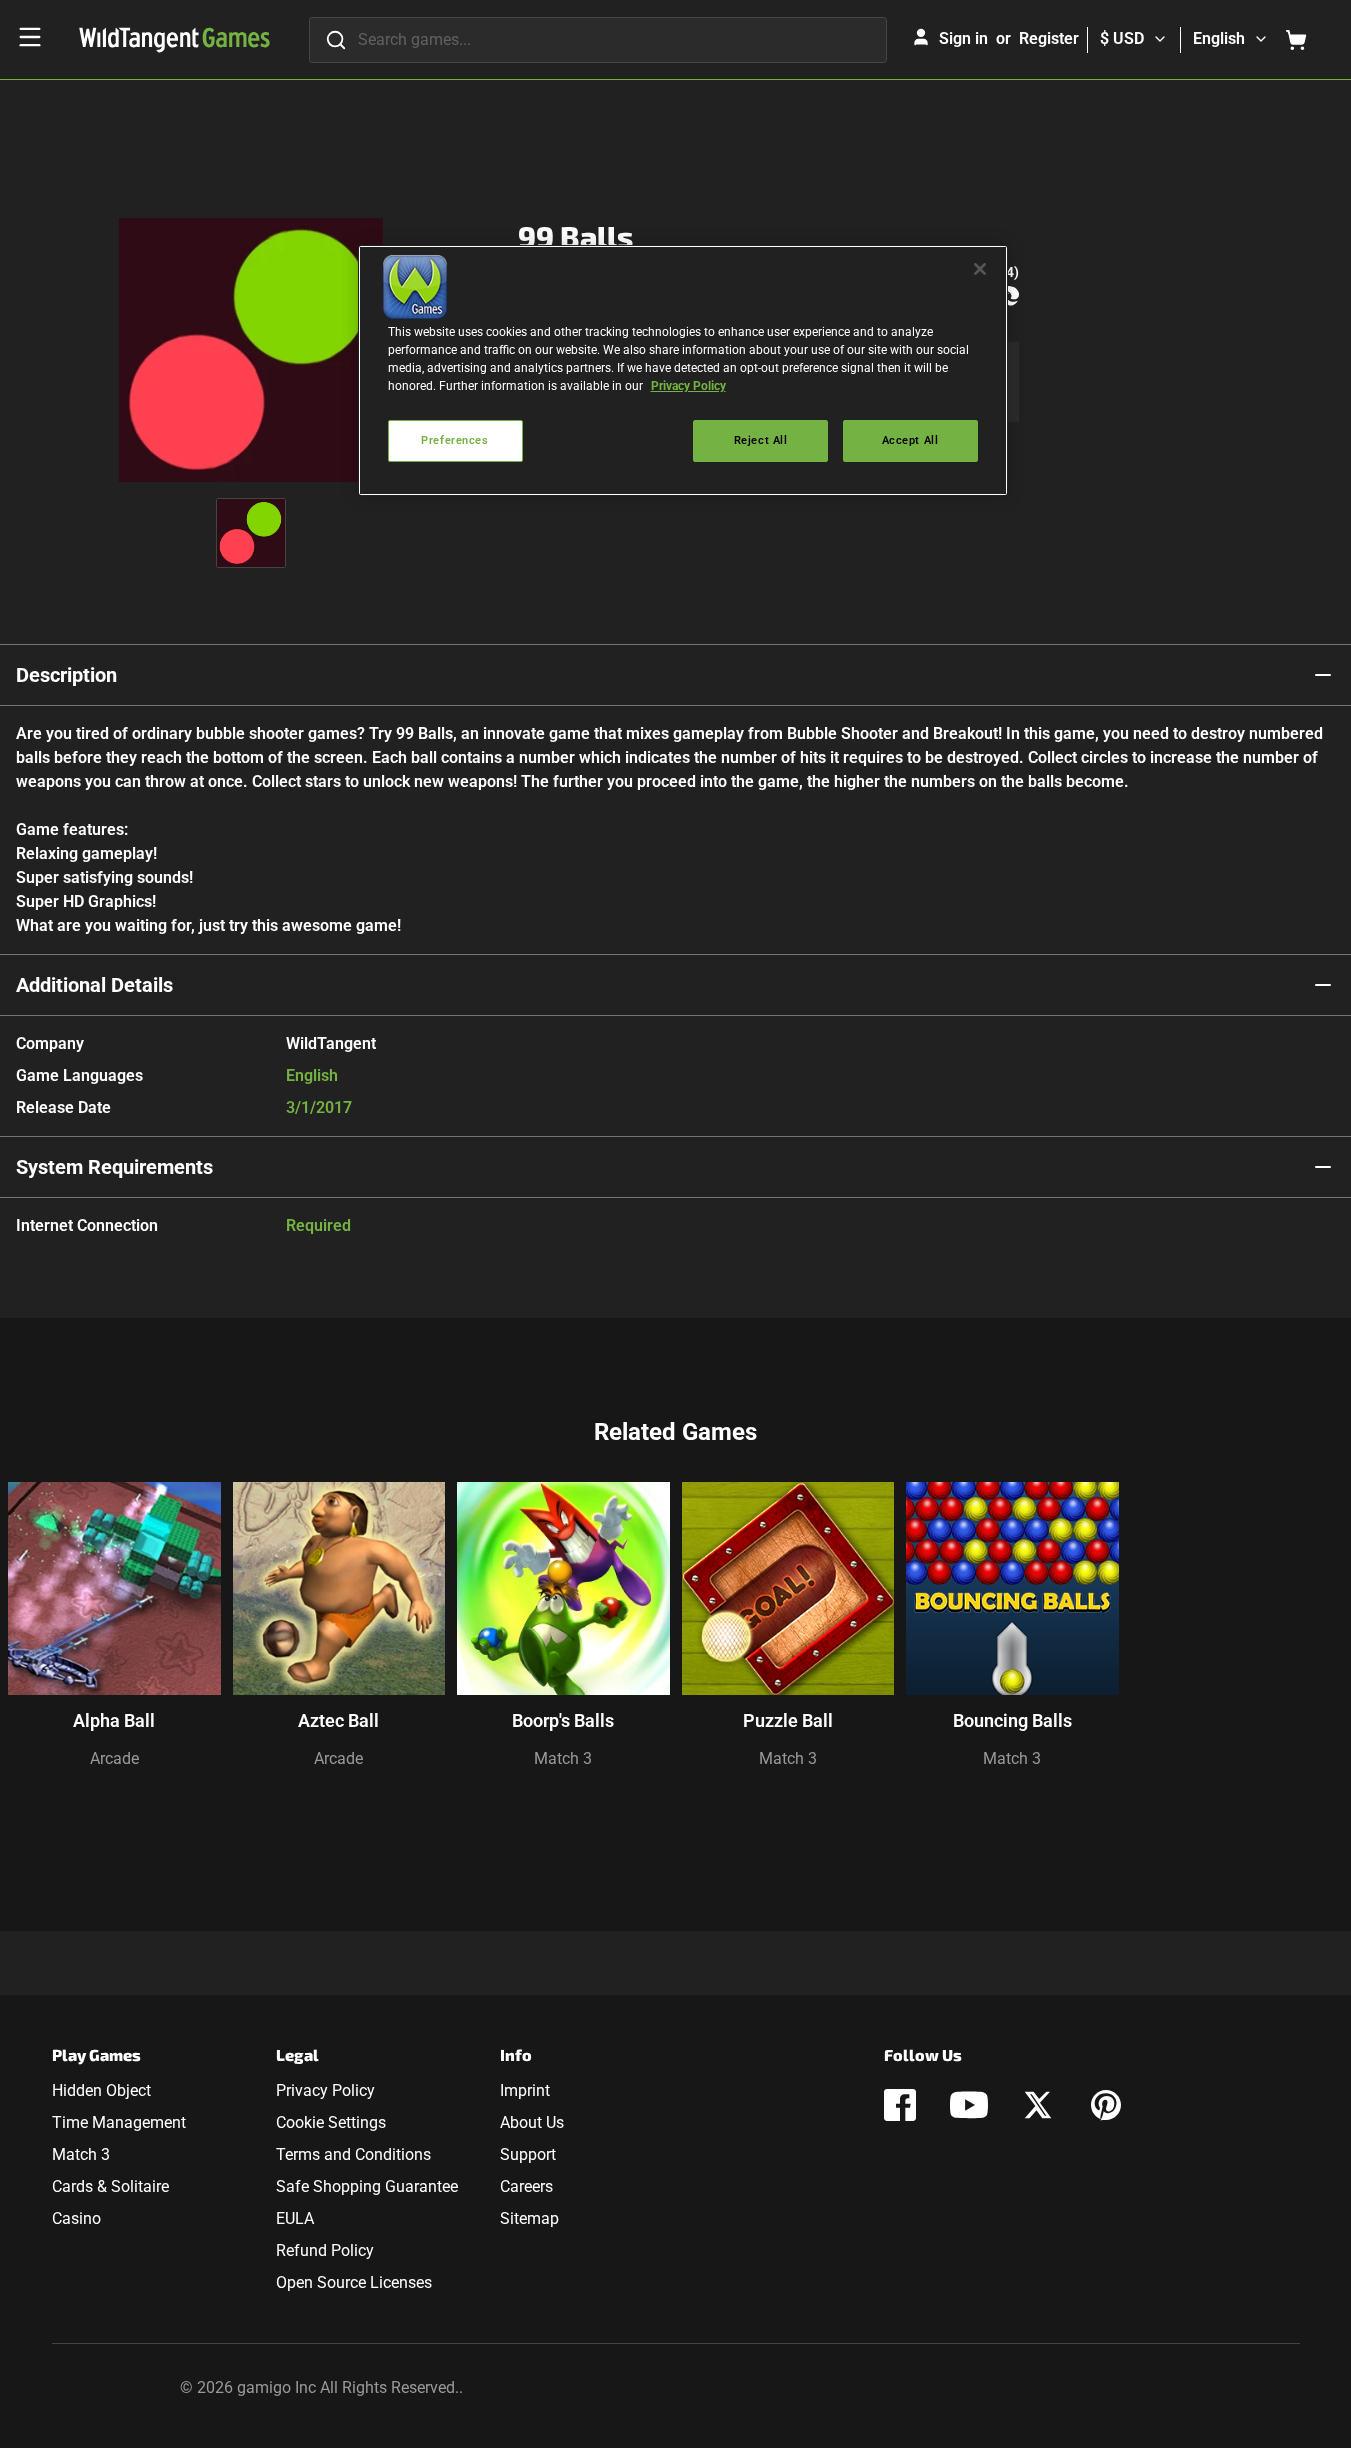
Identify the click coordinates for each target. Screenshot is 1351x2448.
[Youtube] (969, 2105)
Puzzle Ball (788, 1720)
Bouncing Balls (1012, 1720)
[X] (1038, 2105)
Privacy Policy (325, 2090)
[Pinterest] (1106, 2105)
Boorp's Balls (563, 1720)
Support (528, 2154)
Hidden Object (101, 2090)
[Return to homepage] (174, 40)
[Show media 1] (251, 533)
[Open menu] (30, 37)
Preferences (454, 440)
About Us (532, 2122)
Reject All (761, 440)
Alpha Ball (114, 1720)
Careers (526, 2186)
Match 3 (563, 1758)
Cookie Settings (331, 2122)
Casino (76, 2218)
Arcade (114, 1758)
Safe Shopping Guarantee (367, 2186)
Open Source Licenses (354, 2282)
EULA (295, 2218)
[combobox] (598, 40)
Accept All (910, 440)
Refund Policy (325, 2250)
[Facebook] (900, 2105)
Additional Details (94, 985)
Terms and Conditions (353, 2154)
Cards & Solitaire (110, 2186)
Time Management (119, 2122)
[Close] (980, 269)
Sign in (963, 38)
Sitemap (529, 2218)
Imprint (525, 2090)
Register (1049, 38)
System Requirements (114, 1167)
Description (66, 675)
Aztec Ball (338, 1720)
